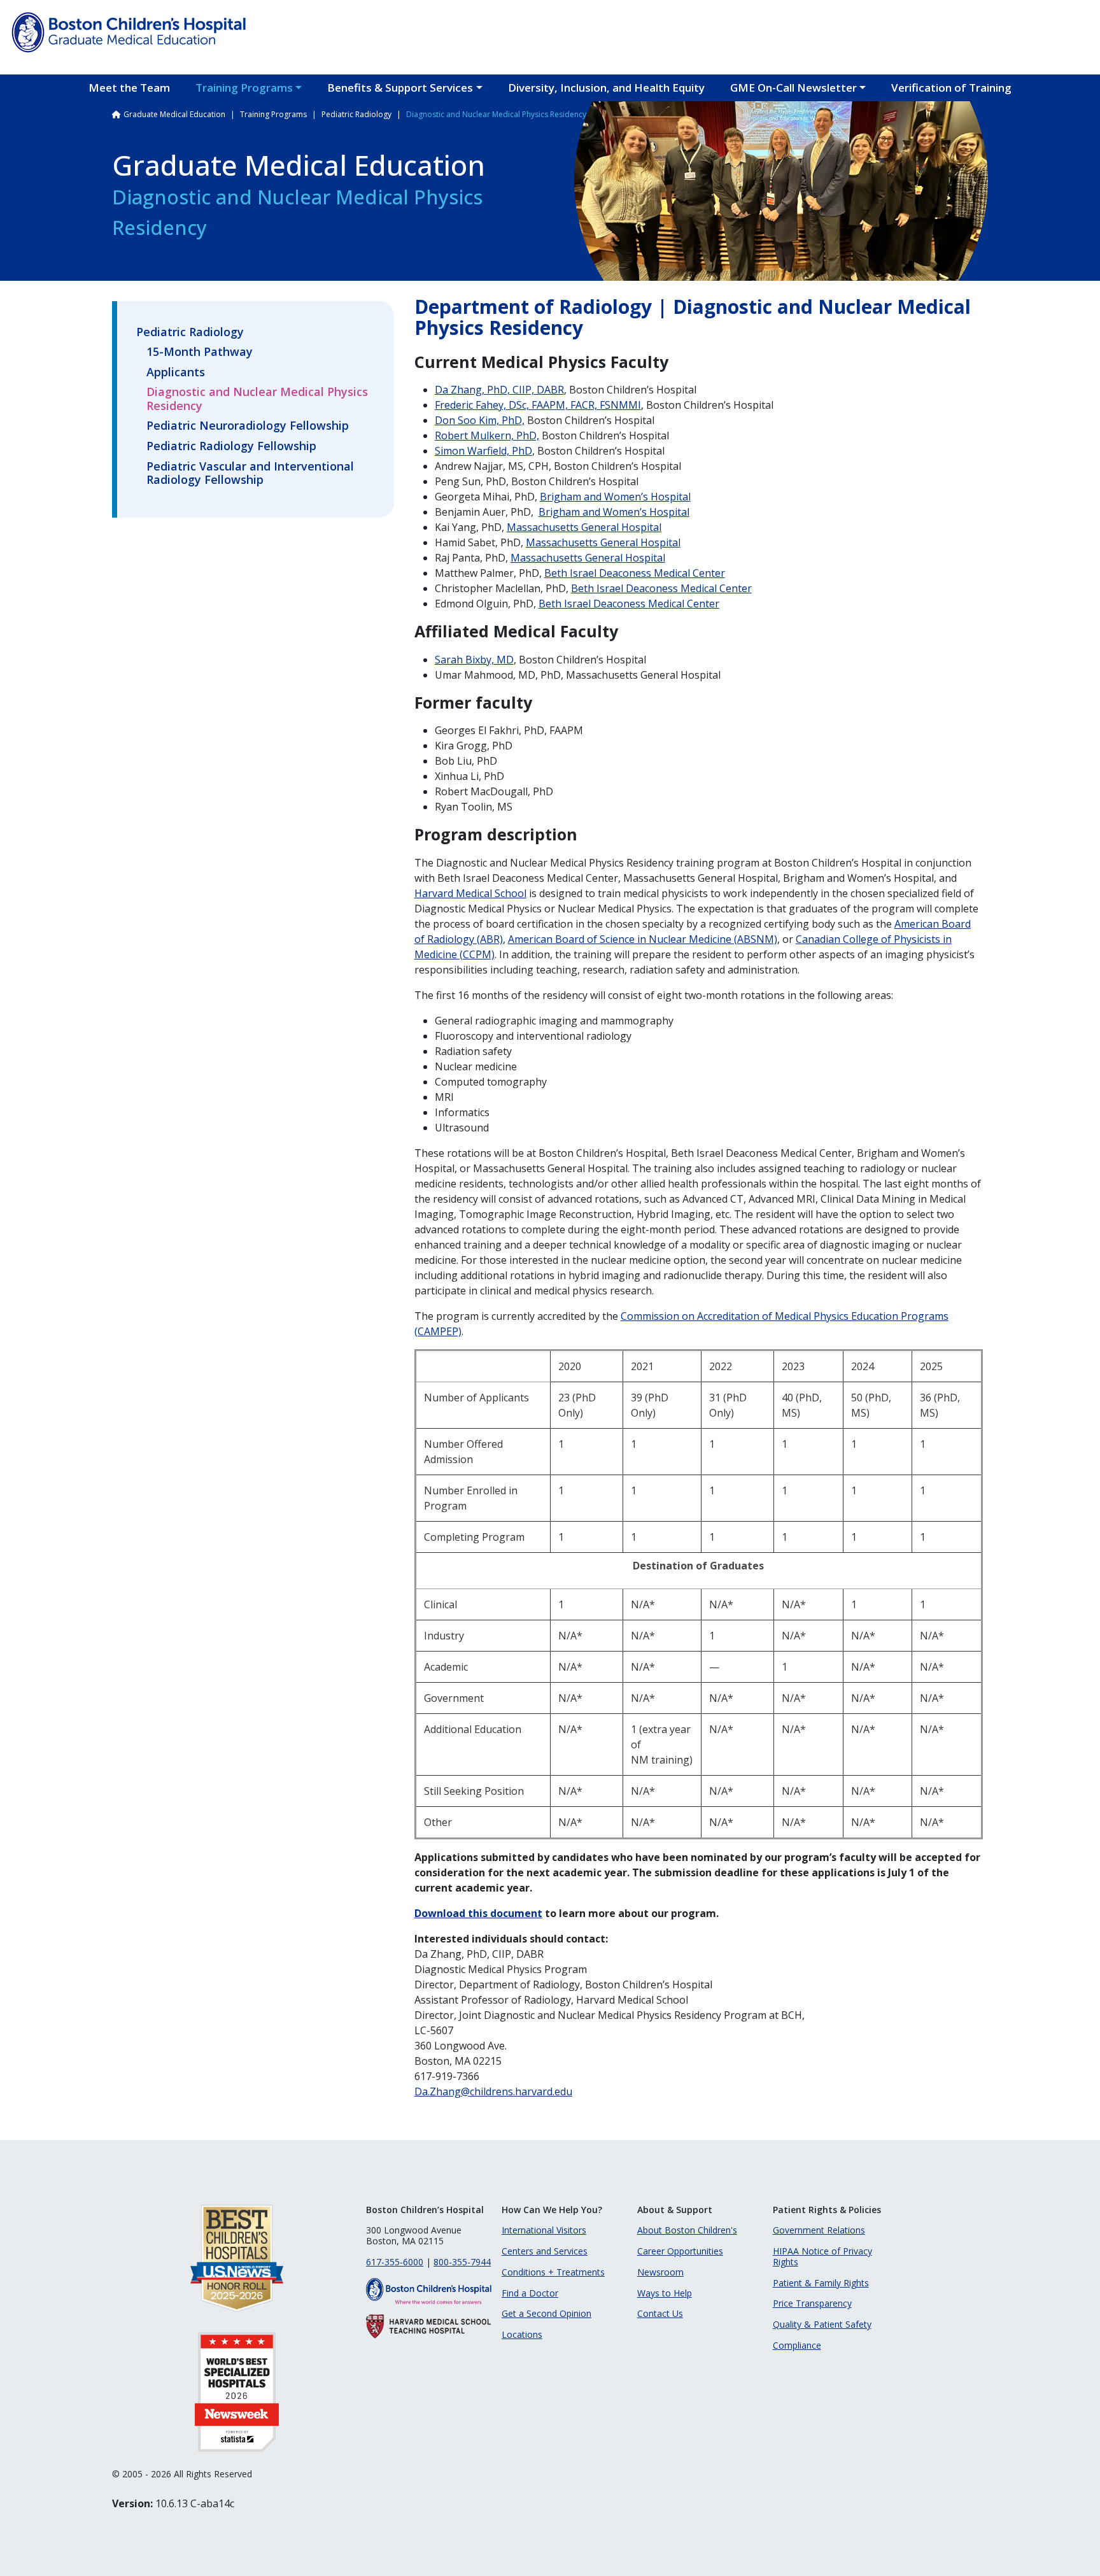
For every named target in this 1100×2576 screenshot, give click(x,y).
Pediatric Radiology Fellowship (231, 446)
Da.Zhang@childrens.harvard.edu (493, 2091)
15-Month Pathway (200, 352)
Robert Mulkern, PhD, (487, 435)
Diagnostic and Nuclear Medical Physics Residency (257, 399)
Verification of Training (951, 88)
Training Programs (244, 88)
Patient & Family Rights (821, 2283)
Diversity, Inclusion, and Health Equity (606, 88)
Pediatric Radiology (356, 114)
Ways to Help (665, 2293)
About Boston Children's (687, 2230)
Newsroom (660, 2272)
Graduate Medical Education (174, 114)
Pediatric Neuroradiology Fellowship (248, 426)
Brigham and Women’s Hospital (615, 497)
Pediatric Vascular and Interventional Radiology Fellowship (250, 474)
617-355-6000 (395, 2262)
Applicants (176, 372)
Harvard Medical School (470, 893)
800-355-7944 (462, 2262)
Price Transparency (812, 2303)
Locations (522, 2334)
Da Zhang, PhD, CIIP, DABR (499, 390)
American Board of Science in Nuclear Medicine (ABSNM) (643, 939)
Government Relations (819, 2230)
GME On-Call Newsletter (793, 88)
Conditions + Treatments (553, 2272)
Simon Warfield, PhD (483, 451)
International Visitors (544, 2230)
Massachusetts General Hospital (584, 527)
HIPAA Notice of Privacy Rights (822, 2256)
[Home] (129, 32)
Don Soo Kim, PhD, (480, 420)
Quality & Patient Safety (822, 2324)
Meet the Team (129, 88)
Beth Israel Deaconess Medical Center (635, 573)
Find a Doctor (530, 2293)
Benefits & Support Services (400, 88)
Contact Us (660, 2313)
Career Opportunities (680, 2251)
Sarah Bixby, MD (474, 660)
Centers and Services (545, 2251)
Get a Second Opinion (546, 2313)
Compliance (797, 2345)
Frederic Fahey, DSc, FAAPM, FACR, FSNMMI (538, 405)
